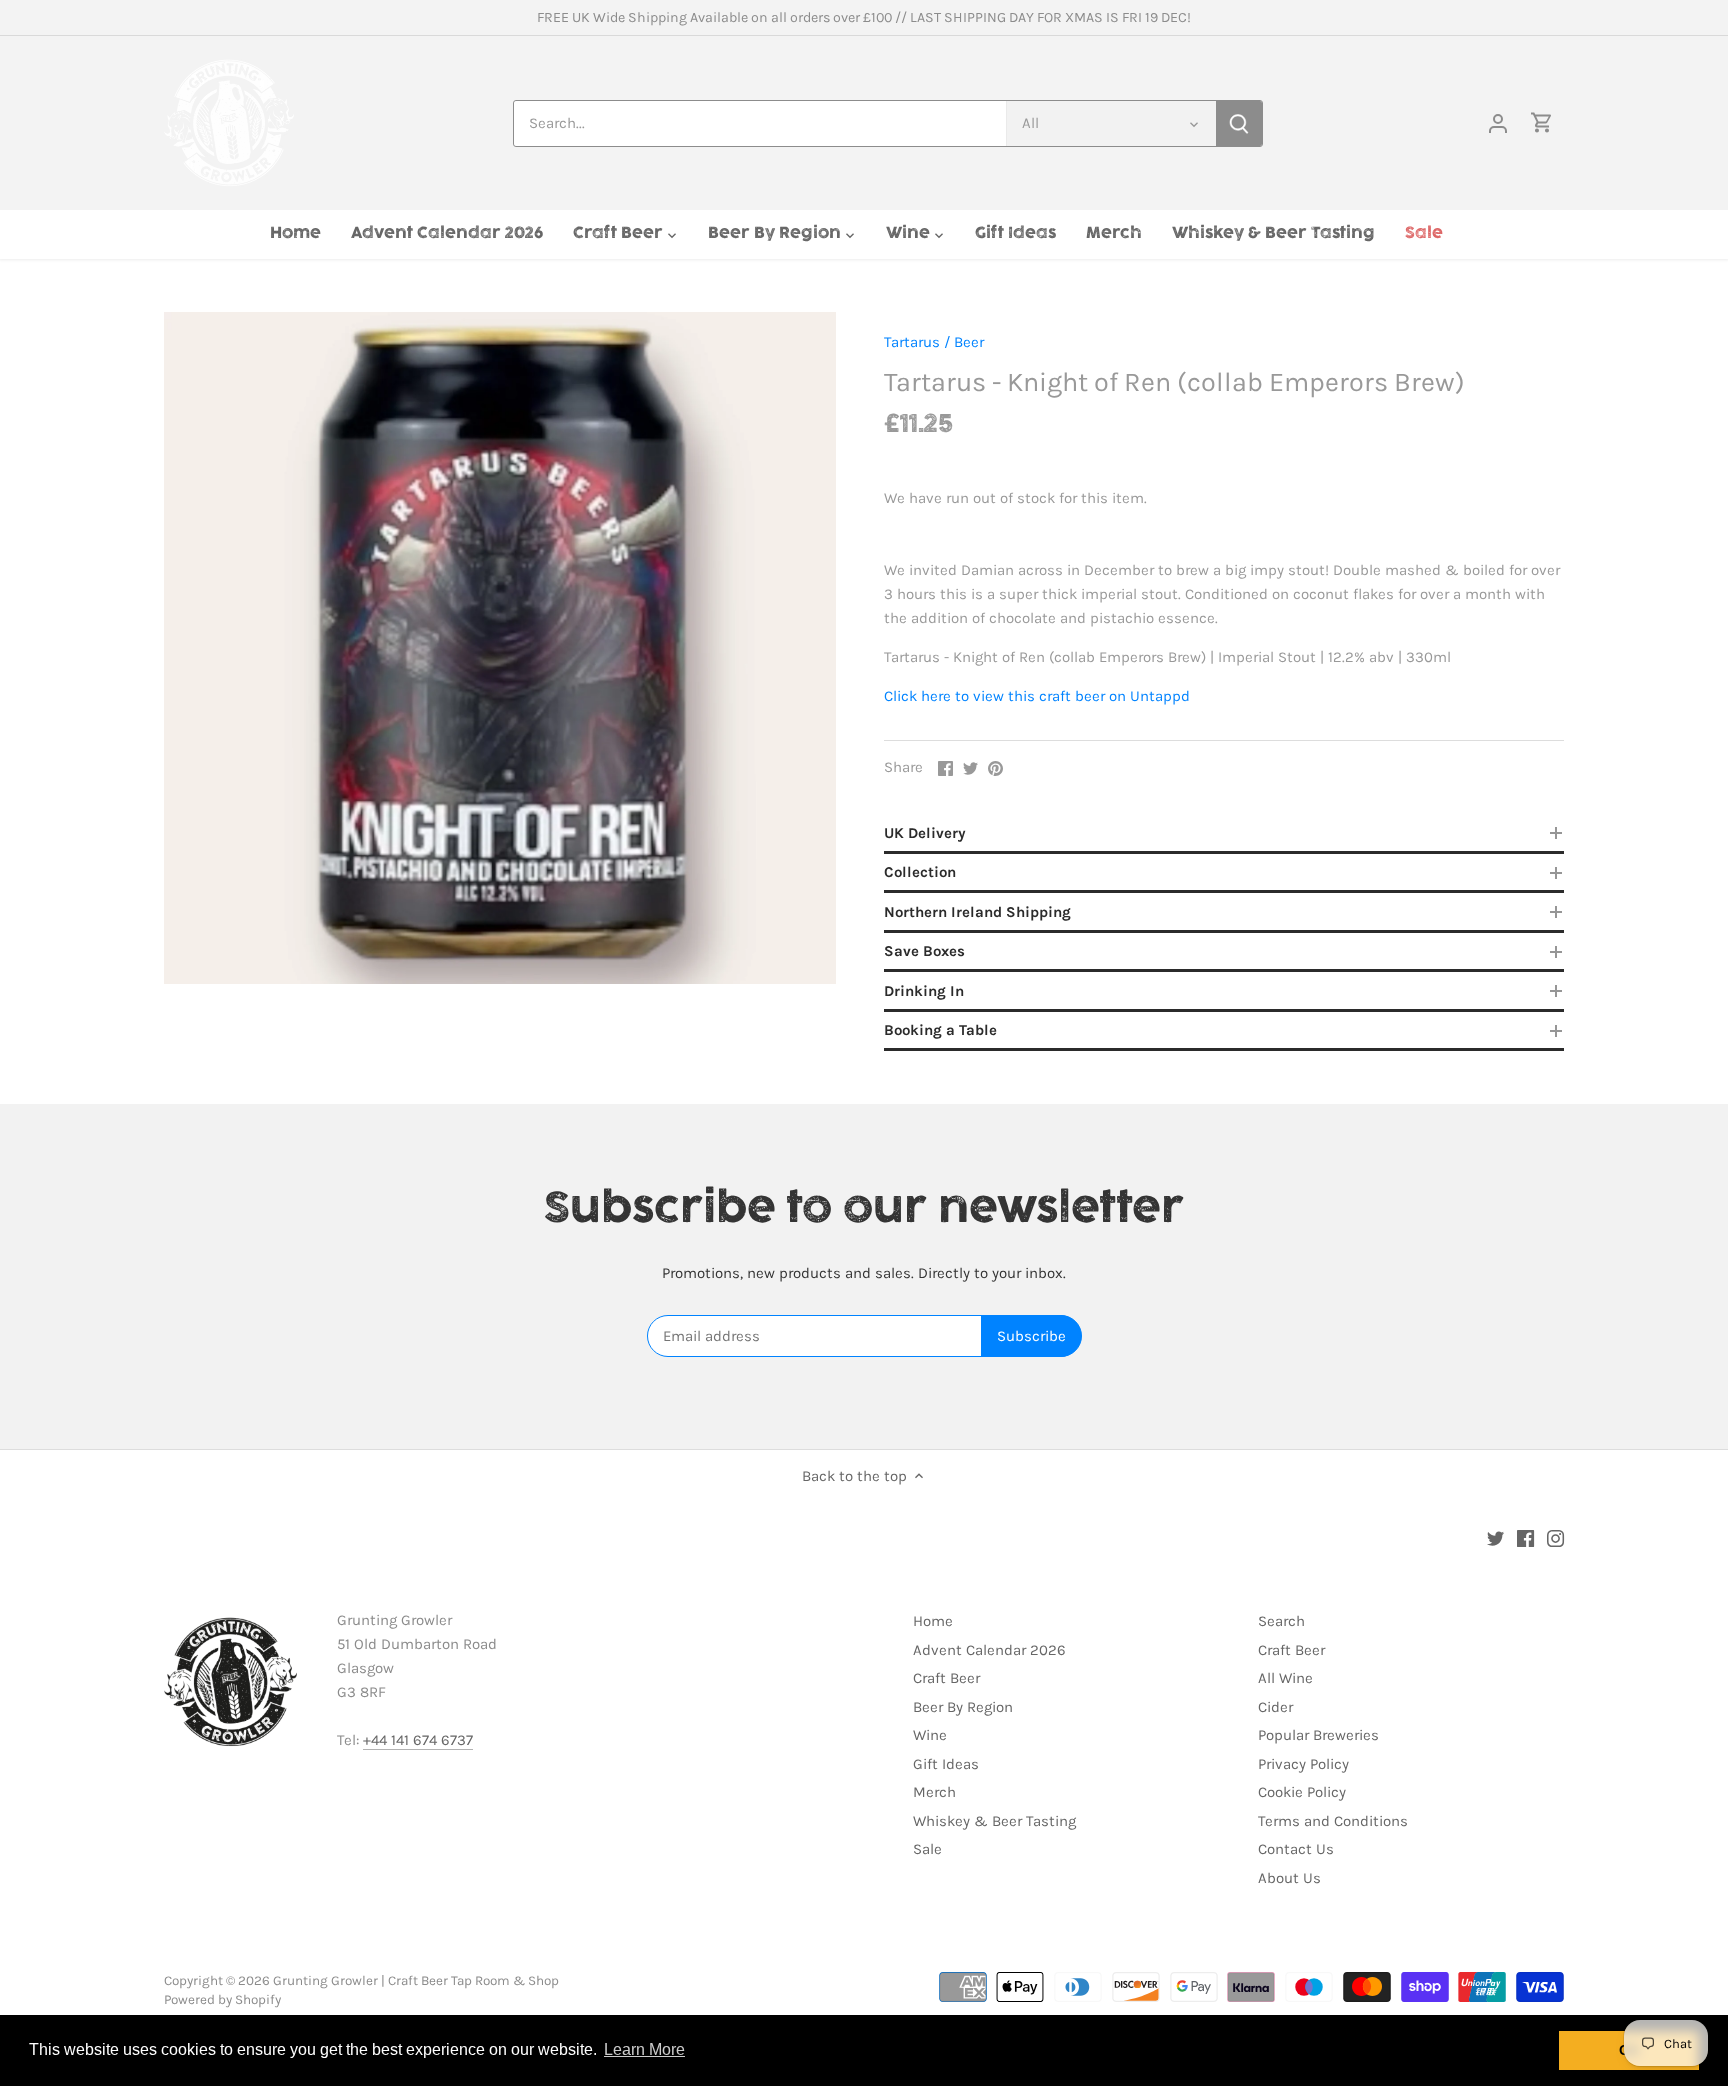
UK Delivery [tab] (925, 833)
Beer (969, 342)
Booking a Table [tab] (940, 1030)
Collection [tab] (920, 872)
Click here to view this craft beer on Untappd (1037, 696)
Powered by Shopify (222, 1999)
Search (1281, 1621)
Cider (1275, 1707)
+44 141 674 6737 (418, 1740)
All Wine (1285, 1678)
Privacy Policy (1303, 1764)
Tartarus (912, 342)
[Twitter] (1495, 1537)
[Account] (1498, 123)
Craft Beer (946, 1678)
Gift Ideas (946, 1764)
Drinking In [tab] (924, 991)
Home (933, 1621)
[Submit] (1239, 123)
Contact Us (1296, 1849)
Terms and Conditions (1333, 1821)
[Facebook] (1525, 1537)
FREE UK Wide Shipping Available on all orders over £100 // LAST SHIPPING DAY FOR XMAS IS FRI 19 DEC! (864, 17)
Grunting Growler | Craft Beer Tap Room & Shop (416, 1980)
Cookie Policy (1302, 1792)
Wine (930, 1735)
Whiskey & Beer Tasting (994, 1821)
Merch (934, 1792)
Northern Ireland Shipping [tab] (977, 912)
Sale (927, 1849)
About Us (1289, 1878)
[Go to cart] (1542, 123)
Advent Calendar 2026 (989, 1650)
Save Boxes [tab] (924, 951)
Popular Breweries (1318, 1735)
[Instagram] (1555, 1537)
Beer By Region (963, 1707)
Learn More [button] (644, 2049)
